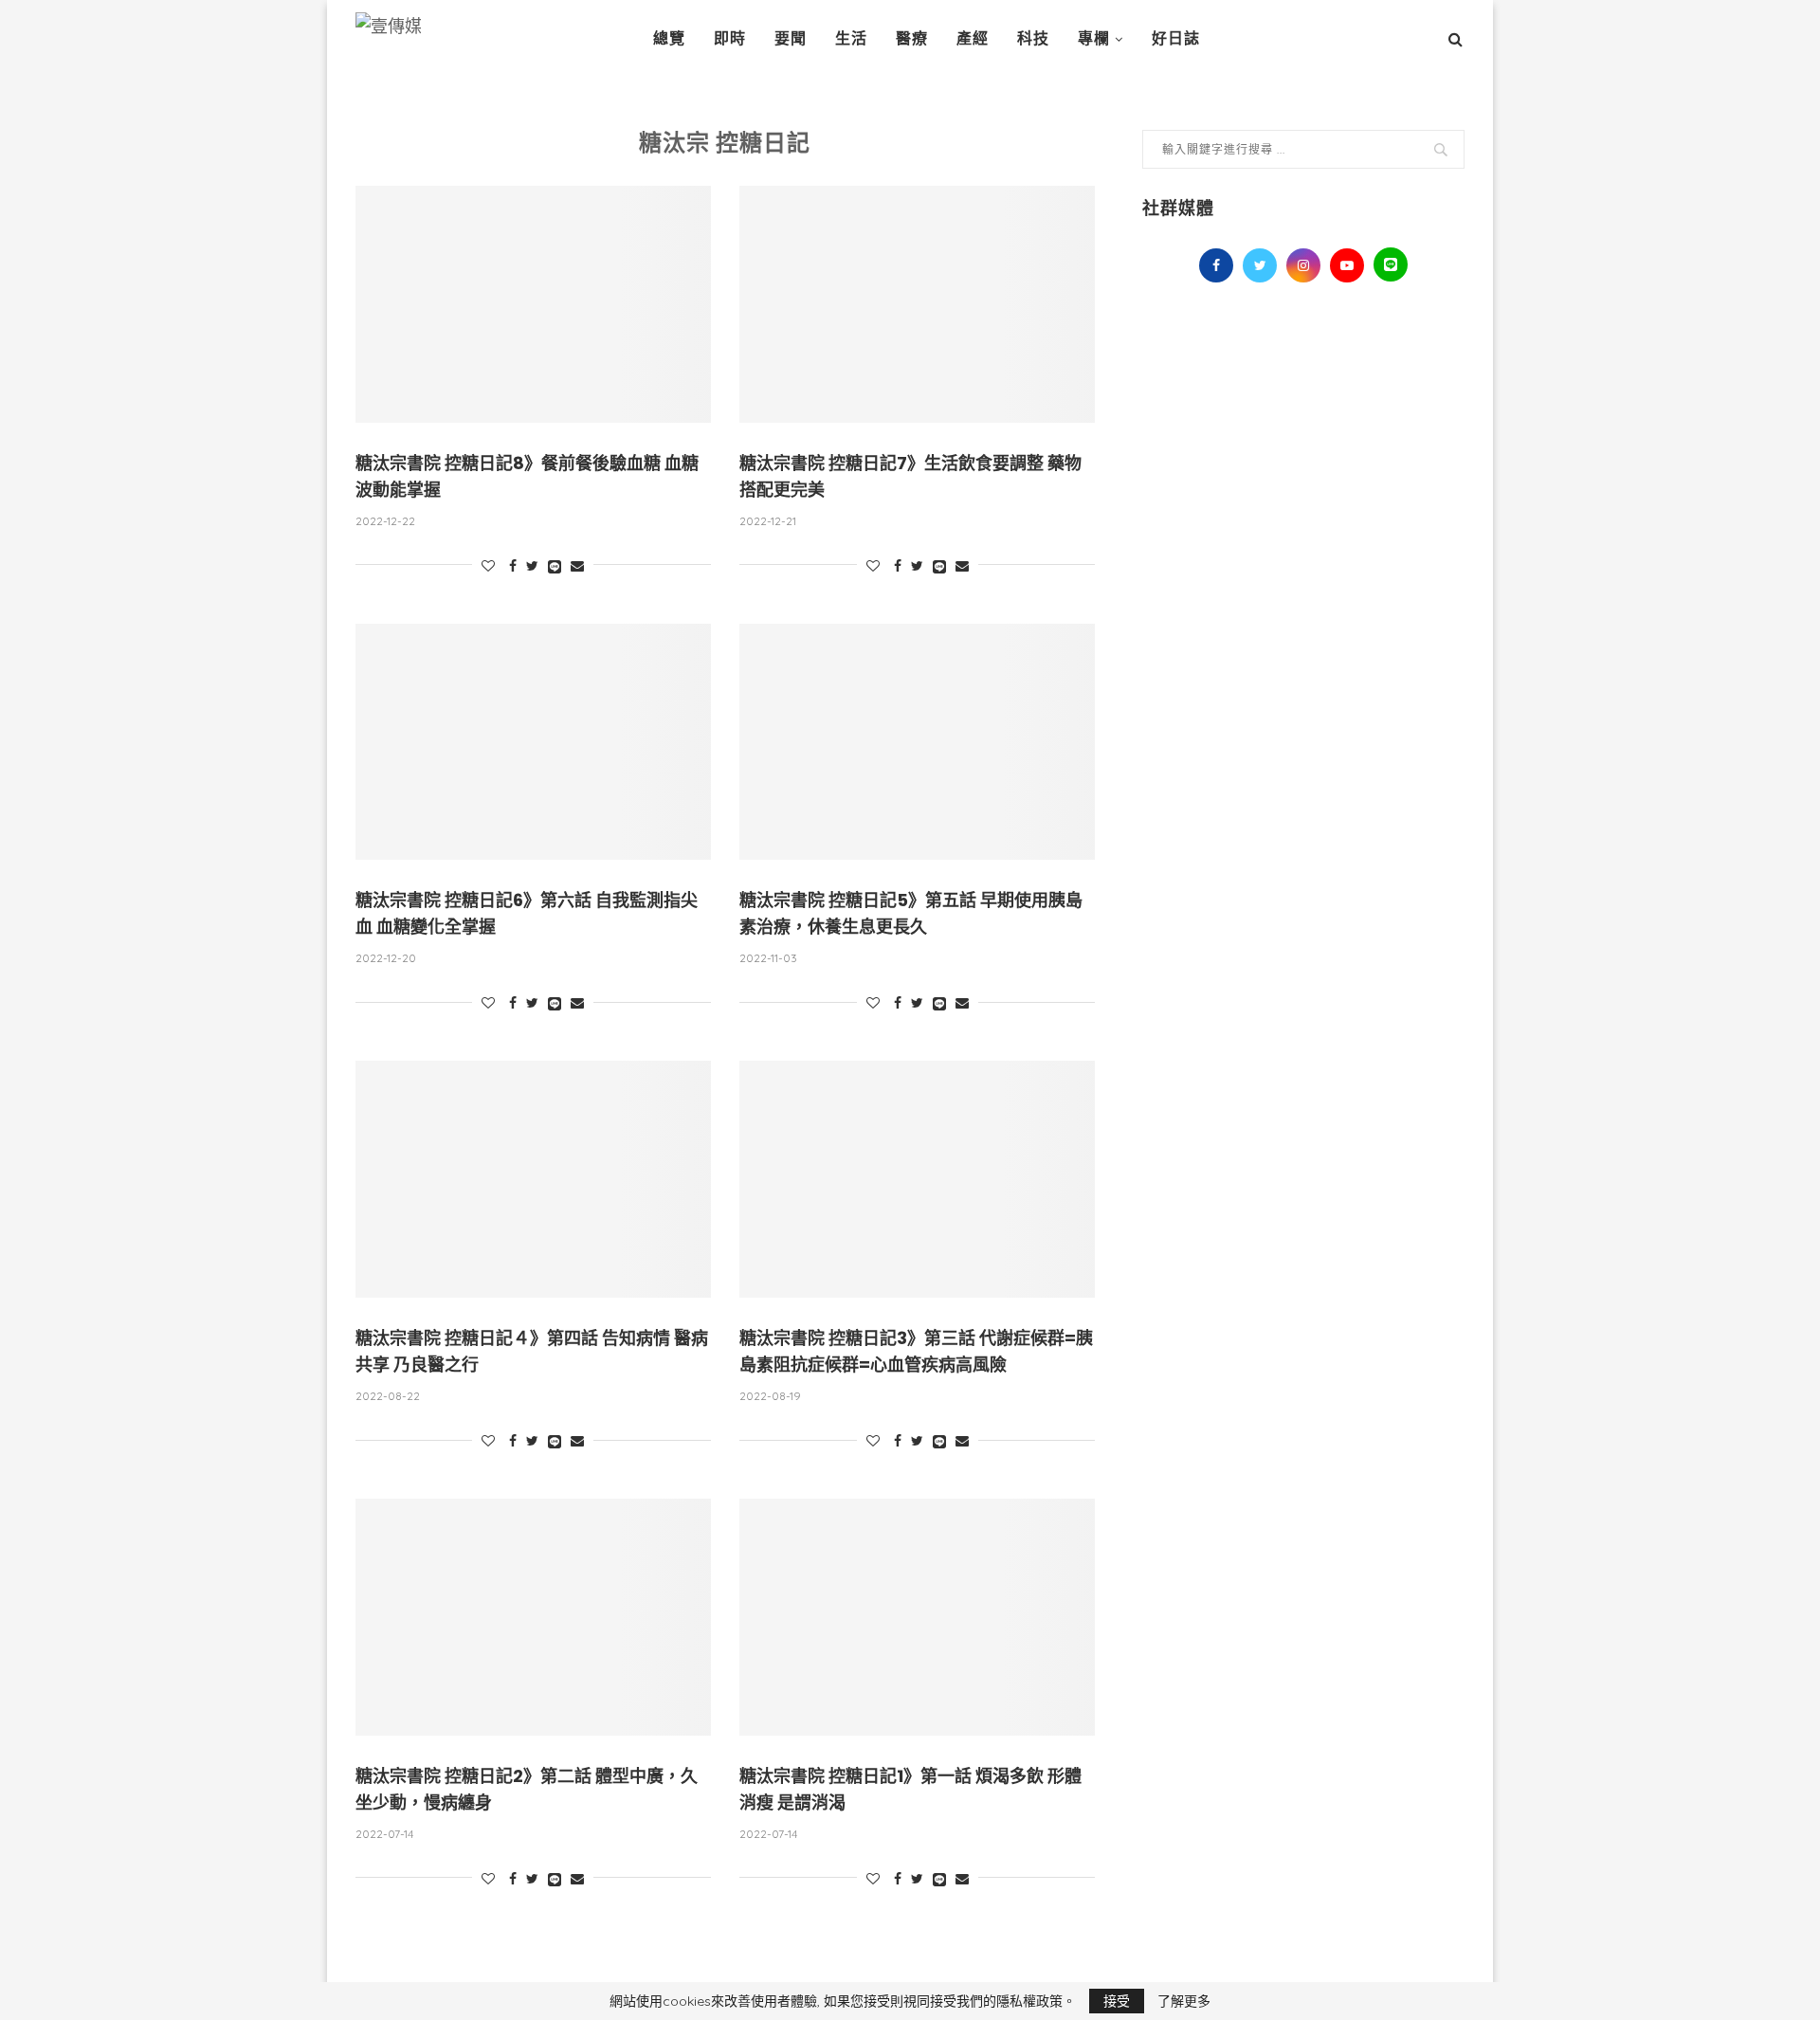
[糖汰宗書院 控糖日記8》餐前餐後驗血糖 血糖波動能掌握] (533, 304)
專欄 (1094, 38)
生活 (851, 38)
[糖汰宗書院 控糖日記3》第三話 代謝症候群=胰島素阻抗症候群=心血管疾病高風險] (917, 1179)
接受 (1117, 2001)
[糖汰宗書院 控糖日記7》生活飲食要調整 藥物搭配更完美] (917, 304)
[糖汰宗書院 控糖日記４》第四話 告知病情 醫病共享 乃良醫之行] (533, 1179)
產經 (973, 38)
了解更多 (1184, 2001)
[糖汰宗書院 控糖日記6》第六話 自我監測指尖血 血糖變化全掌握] (533, 742)
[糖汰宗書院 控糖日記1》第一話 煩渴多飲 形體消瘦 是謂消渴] (917, 1617)
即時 (730, 38)
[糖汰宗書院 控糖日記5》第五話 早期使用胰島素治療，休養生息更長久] (917, 742)
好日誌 (1176, 38)
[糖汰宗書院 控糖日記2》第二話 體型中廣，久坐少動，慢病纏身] (533, 1617)
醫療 (912, 38)
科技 (1033, 38)
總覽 (669, 38)
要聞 (791, 38)
